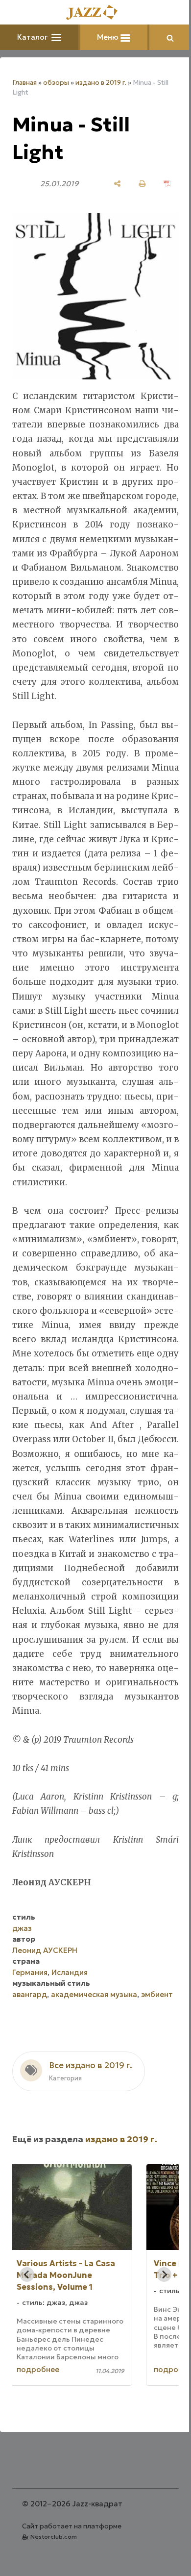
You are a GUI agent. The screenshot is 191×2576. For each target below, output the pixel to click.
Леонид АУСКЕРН (45, 2000)
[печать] (135, 184)
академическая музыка (94, 2044)
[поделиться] (110, 184)
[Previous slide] (27, 2335)
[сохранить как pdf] (160, 184)
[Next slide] (157, 2335)
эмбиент (28, 2055)
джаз (22, 1978)
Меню (105, 37)
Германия (30, 2022)
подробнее (60, 2430)
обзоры (56, 83)
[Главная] (92, 13)
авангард (30, 2044)
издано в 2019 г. (101, 83)
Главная (24, 83)
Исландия (70, 2022)
